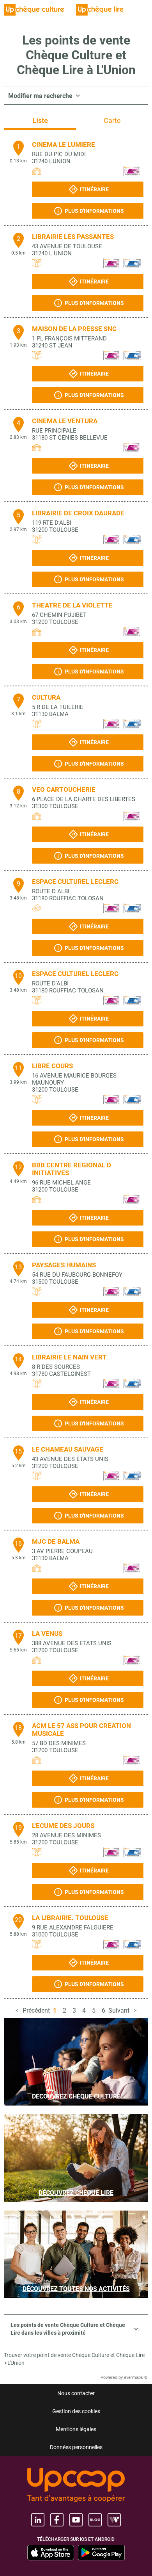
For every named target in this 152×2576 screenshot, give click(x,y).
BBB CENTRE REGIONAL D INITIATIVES (72, 1169)
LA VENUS (47, 1634)
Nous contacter (76, 2393)
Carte (112, 120)
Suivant (119, 2010)
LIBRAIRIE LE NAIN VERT (69, 1357)
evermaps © (136, 2377)
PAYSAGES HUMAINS (64, 1265)
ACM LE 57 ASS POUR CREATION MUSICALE (81, 1730)
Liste (40, 120)
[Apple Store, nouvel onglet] (51, 2553)
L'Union (16, 2363)
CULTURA (46, 697)
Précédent (36, 2010)
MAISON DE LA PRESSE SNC (74, 329)
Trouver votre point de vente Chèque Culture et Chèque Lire (74, 2355)
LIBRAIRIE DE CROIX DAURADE (78, 513)
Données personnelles (76, 2447)
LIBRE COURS (52, 1066)
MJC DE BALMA (56, 1541)
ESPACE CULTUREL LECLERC (75, 882)
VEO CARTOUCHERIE (64, 789)
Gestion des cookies (76, 2411)
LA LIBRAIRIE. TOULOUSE (70, 1918)
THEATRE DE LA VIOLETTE (72, 605)
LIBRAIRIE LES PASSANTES (73, 237)
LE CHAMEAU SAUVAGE (68, 1449)
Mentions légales (76, 2429)
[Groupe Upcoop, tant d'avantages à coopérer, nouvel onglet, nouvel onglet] (76, 2486)
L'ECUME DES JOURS (63, 1826)
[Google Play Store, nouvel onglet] (101, 2553)
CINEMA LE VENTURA (65, 421)
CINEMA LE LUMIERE (64, 144)
